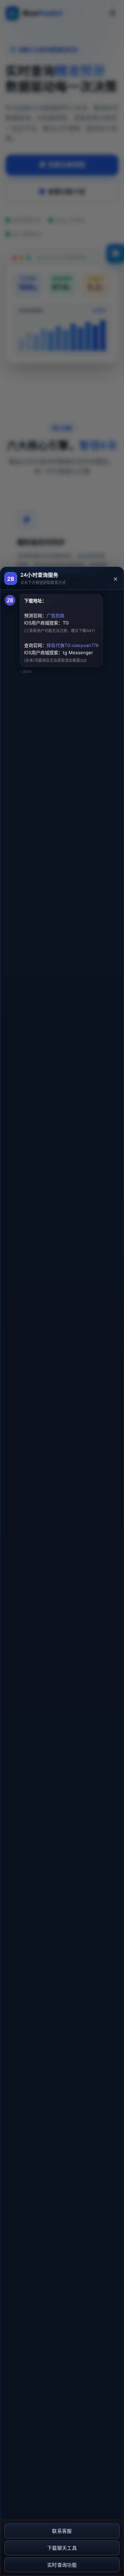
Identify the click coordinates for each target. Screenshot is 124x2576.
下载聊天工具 (62, 2548)
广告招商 (55, 615)
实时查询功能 (62, 2565)
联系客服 (62, 2531)
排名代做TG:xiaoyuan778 (73, 645)
